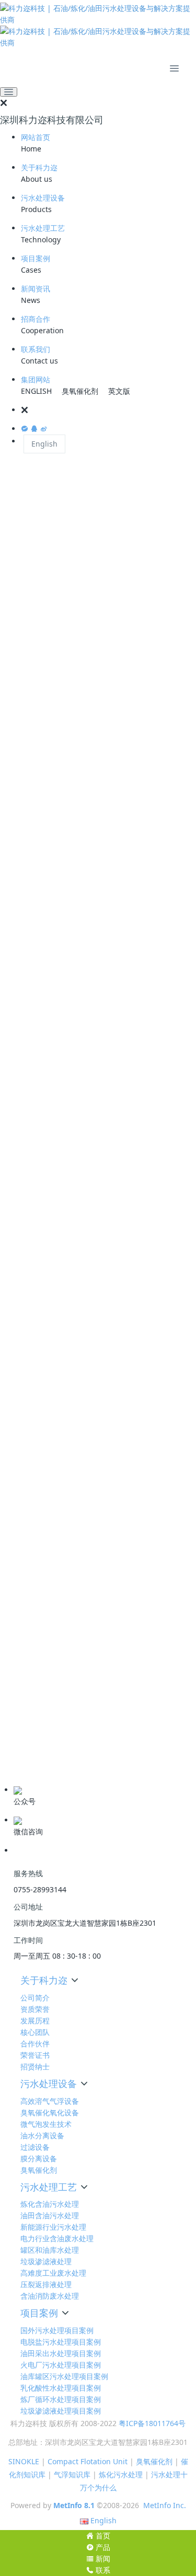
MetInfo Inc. (165, 2505)
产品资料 (25, 1770)
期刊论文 (25, 1753)
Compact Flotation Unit (88, 2461)
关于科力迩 (39, 167)
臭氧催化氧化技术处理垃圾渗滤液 (73, 1555)
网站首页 (36, 137)
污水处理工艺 (43, 228)
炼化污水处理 (121, 2474)
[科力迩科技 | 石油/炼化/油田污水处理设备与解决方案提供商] (98, 26)
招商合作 (36, 319)
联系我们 (36, 349)
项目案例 (36, 258)
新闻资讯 (36, 289)
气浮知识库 (72, 2474)
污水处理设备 (43, 198)
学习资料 (25, 1737)
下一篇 (170, 1445)
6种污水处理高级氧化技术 (60, 1681)
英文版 (119, 391)
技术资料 (25, 1721)
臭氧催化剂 (80, 391)
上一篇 (26, 1445)
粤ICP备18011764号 (152, 2423)
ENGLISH (36, 391)
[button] (108, 410)
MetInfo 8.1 (74, 2505)
